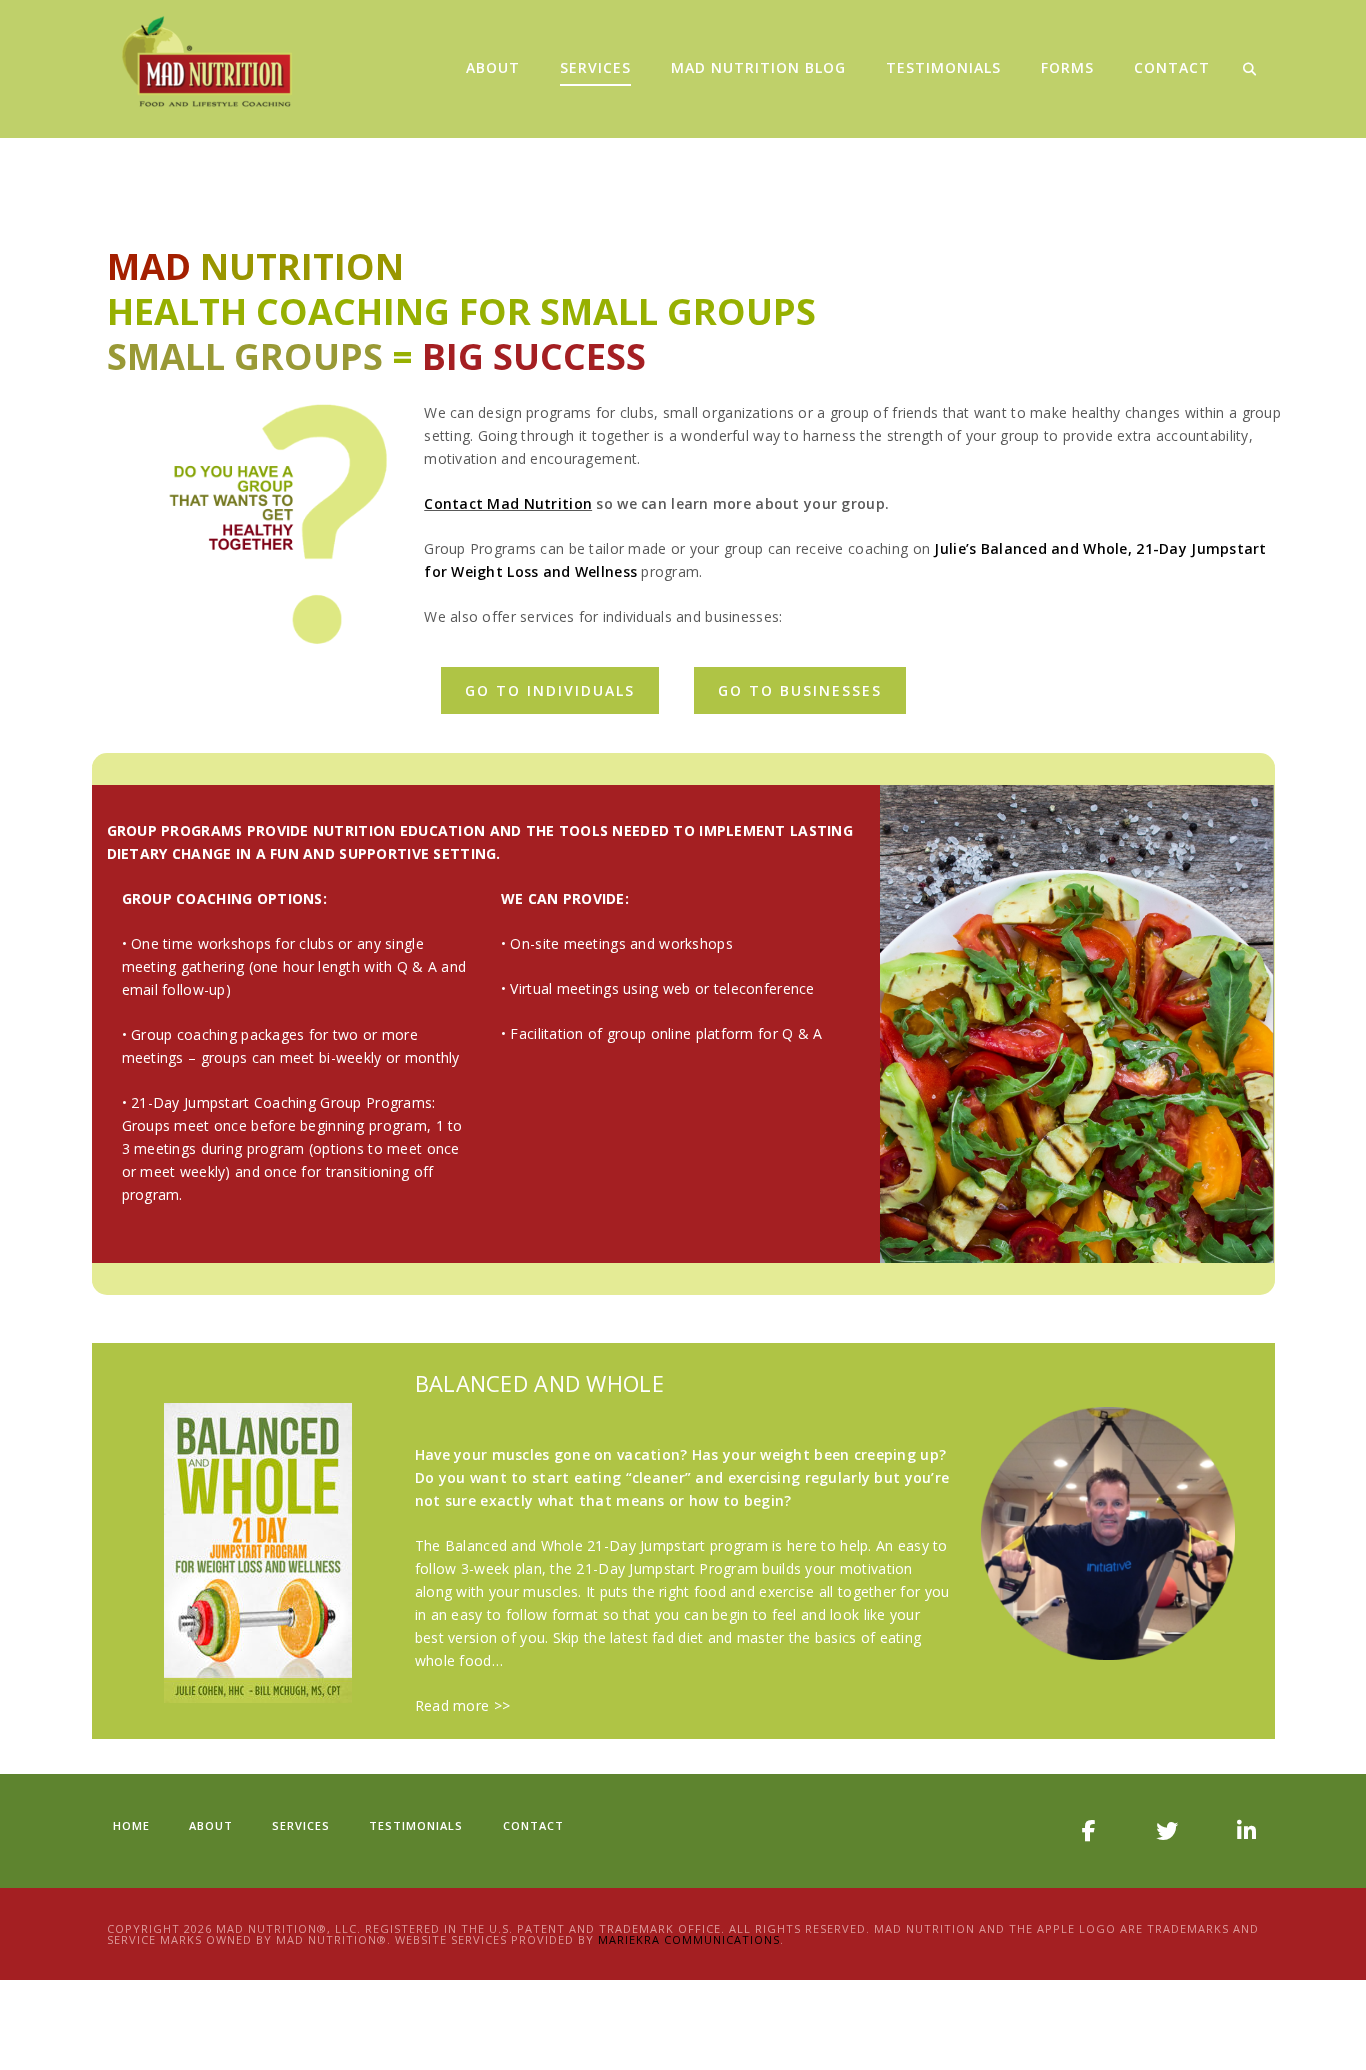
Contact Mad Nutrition (508, 503)
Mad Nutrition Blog (758, 67)
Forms (1067, 67)
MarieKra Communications (689, 1939)
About (493, 67)
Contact (1172, 67)
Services (595, 67)
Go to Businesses (800, 690)
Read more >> (462, 1705)
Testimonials (943, 67)
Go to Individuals (550, 690)
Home (131, 1825)
